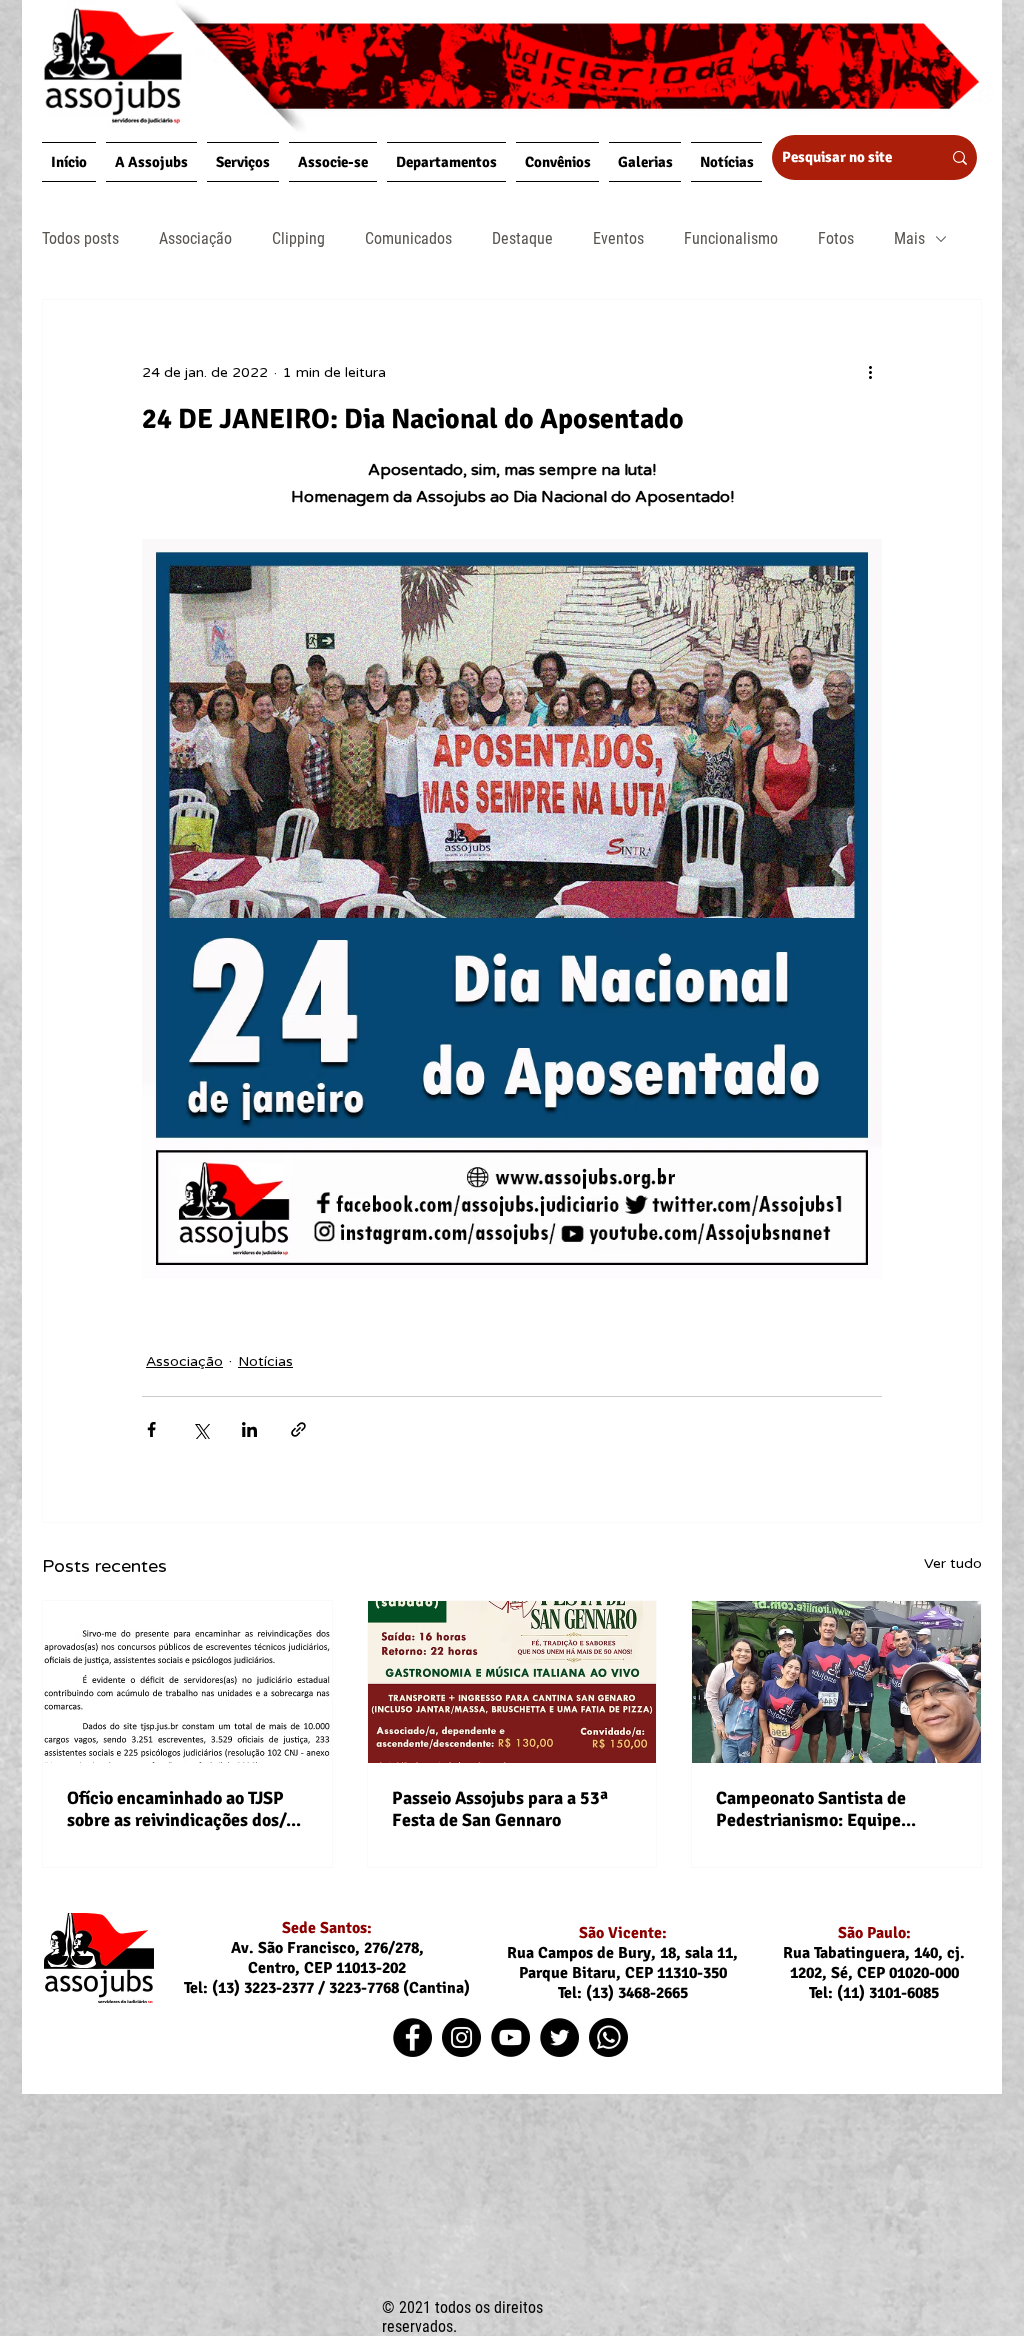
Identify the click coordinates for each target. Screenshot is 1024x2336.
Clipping (298, 238)
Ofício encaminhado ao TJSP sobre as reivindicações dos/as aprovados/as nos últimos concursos (184, 1809)
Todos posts (80, 238)
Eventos (618, 238)
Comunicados (408, 238)
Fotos (836, 238)
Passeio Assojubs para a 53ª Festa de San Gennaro (500, 1809)
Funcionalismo (731, 238)
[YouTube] (510, 2037)
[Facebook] (412, 2037)
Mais (909, 238)
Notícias (265, 1361)
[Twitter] (559, 2037)
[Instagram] (461, 2037)
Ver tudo (953, 1563)
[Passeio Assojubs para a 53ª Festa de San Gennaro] (512, 1682)
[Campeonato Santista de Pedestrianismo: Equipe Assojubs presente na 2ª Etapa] (836, 1682)
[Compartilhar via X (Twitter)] (200, 1429)
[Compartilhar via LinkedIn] (249, 1429)
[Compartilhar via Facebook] (151, 1429)
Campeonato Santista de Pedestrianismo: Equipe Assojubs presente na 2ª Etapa (834, 1809)
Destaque (522, 238)
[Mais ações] (870, 372)
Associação (195, 238)
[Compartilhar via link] (298, 1429)
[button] (151, 162)
